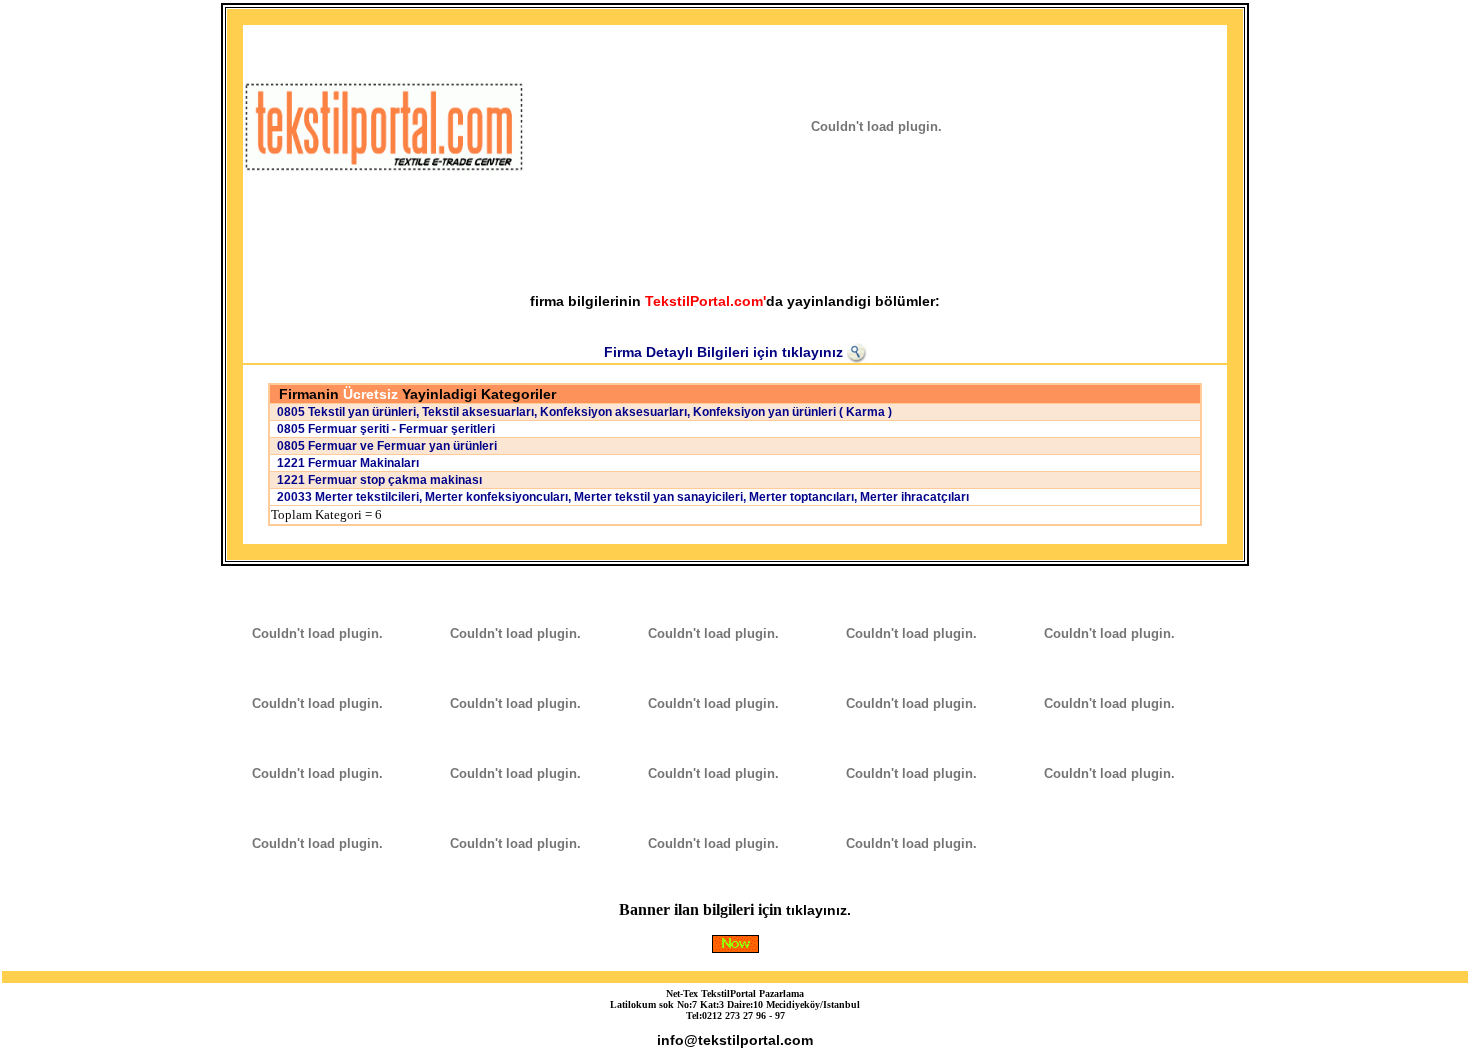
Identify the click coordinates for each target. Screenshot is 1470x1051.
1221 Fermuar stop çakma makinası (376, 480)
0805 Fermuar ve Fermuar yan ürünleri (384, 446)
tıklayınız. (818, 910)
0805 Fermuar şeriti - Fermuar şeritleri (383, 429)
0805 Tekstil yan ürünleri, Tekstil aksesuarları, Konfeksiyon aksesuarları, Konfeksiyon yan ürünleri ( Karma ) (581, 412)
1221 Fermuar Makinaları (345, 463)
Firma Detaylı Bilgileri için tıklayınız (725, 352)
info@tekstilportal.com (735, 1040)
